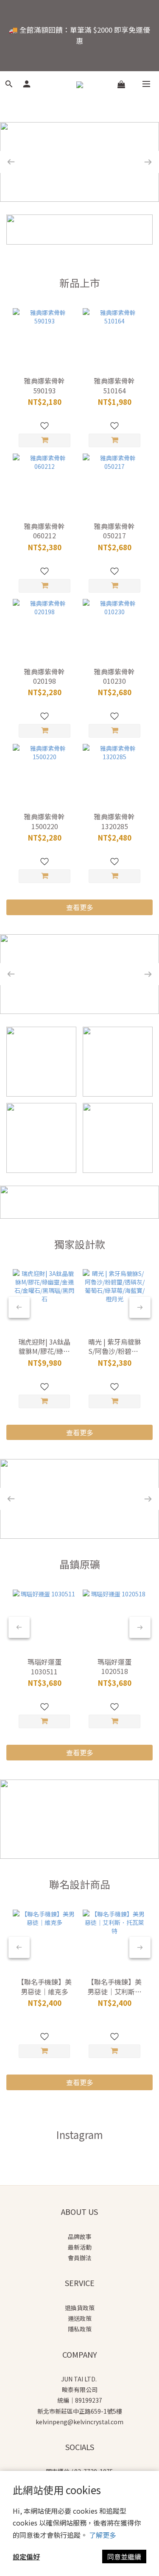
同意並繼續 (124, 2557)
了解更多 (103, 2535)
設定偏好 (26, 2557)
